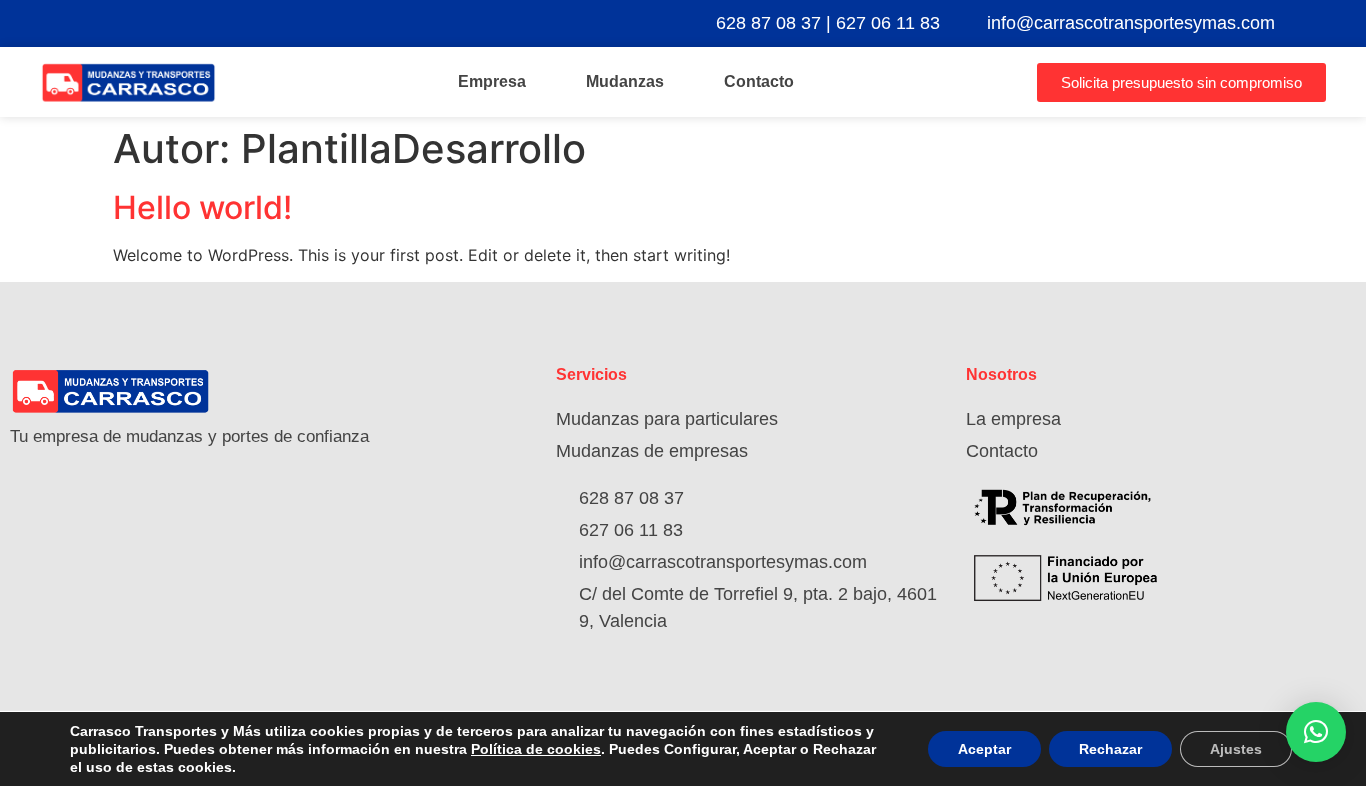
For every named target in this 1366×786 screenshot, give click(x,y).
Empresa (492, 81)
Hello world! (202, 207)
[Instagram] (1343, 22)
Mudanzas (625, 81)
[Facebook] (1307, 22)
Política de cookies (536, 749)
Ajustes (1236, 749)
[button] (1316, 732)
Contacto (759, 81)
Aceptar (984, 749)
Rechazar (1110, 749)
